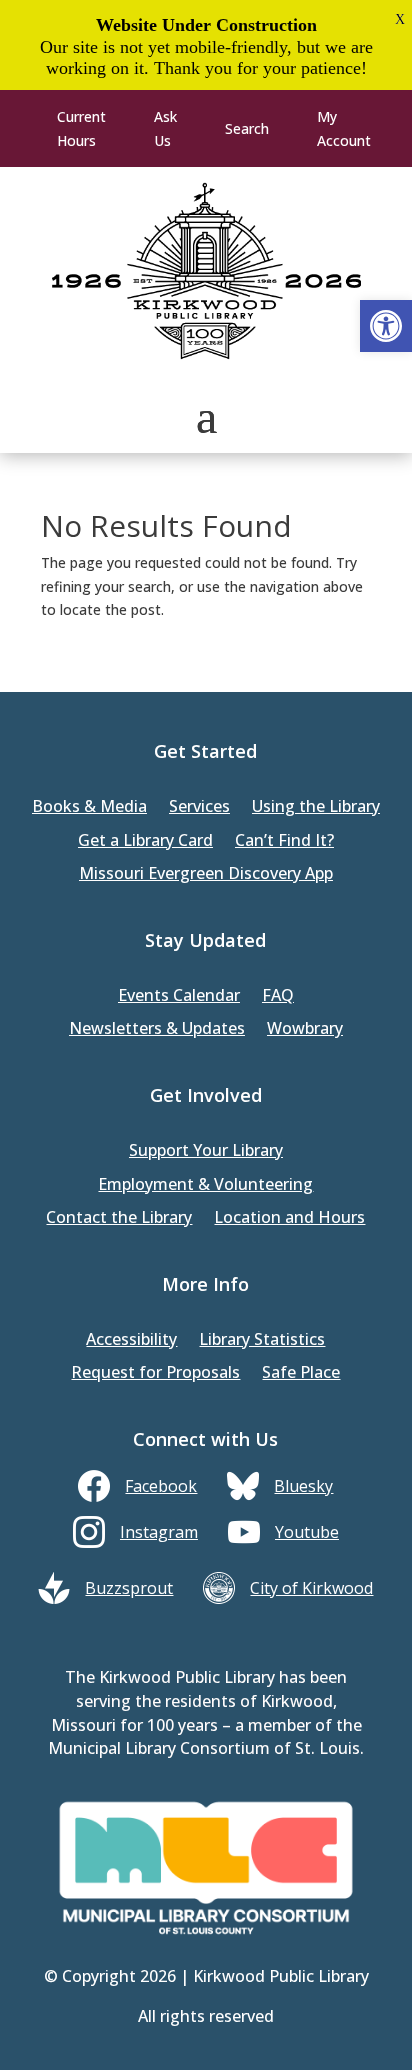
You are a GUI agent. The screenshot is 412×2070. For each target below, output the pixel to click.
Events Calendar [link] (179, 996)
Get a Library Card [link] (145, 841)
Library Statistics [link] (262, 1340)
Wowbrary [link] (305, 1029)
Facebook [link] (161, 1486)
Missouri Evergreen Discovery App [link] (206, 874)
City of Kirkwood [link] (311, 1588)
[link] (386, 326)
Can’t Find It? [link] (284, 841)
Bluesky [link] (303, 1486)
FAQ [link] (278, 996)
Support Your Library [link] (206, 1151)
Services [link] (199, 807)
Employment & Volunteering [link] (205, 1185)
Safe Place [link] (301, 1373)
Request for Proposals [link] (155, 1373)
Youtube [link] (307, 1532)
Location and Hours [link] (289, 1218)
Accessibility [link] (131, 1340)
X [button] (400, 19)
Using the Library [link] (316, 807)
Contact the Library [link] (119, 1218)
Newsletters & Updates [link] (157, 1029)
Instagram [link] (159, 1532)
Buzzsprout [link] (129, 1588)
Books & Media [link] (89, 807)
